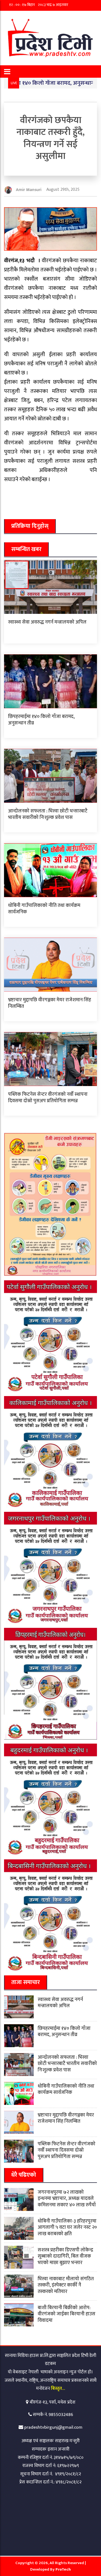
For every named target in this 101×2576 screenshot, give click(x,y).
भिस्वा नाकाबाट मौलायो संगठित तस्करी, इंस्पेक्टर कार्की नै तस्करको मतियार (66, 2285)
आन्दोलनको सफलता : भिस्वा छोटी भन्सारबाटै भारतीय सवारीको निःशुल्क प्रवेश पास (48, 814)
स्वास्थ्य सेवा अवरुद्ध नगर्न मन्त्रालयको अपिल (47, 622)
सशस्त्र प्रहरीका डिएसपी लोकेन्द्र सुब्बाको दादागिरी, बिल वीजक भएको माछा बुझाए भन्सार (65, 2256)
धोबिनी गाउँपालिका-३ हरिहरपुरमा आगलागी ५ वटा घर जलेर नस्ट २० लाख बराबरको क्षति (67, 2228)
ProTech (63, 2569)
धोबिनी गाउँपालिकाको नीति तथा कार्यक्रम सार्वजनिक (44, 909)
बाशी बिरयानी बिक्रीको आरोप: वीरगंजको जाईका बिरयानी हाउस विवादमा (67, 2314)
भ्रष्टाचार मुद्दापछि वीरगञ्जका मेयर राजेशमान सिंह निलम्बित (50, 1003)
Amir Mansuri (29, 190)
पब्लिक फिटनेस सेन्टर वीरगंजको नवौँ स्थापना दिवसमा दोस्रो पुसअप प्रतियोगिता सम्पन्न (48, 1098)
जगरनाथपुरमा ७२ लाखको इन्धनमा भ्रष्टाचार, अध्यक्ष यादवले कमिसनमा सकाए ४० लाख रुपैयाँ (67, 2199)
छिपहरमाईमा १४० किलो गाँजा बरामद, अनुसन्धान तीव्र (41, 720)
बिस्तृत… (58, 2388)
